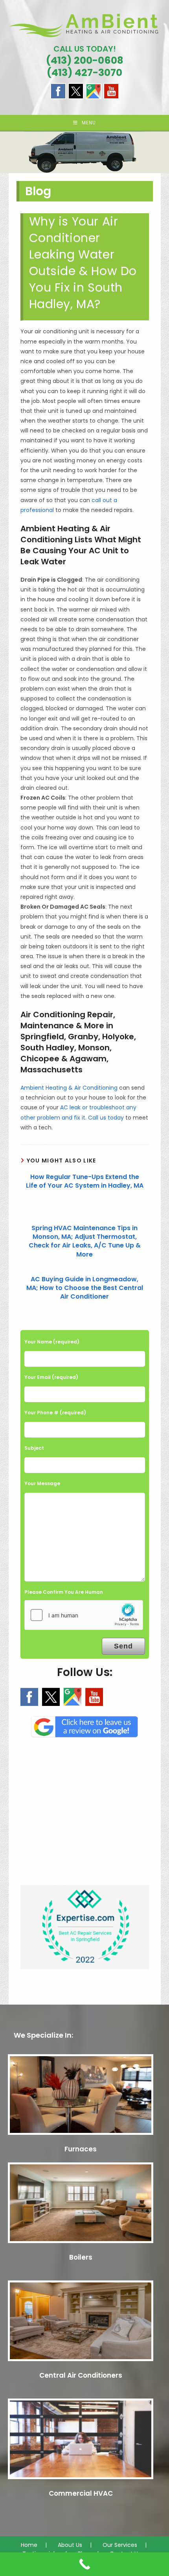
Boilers (81, 2257)
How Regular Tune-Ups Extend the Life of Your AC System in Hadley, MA (85, 1181)
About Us (70, 2545)
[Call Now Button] (84, 2564)
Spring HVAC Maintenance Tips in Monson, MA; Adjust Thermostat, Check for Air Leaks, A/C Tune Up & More (85, 1241)
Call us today (106, 1118)
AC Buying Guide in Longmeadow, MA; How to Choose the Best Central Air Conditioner (85, 1288)
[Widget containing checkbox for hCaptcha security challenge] (84, 1615)
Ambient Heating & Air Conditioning (69, 1088)
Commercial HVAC (81, 2493)
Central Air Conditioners (81, 2375)
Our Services (120, 2545)
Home (29, 2545)
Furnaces (81, 2149)
